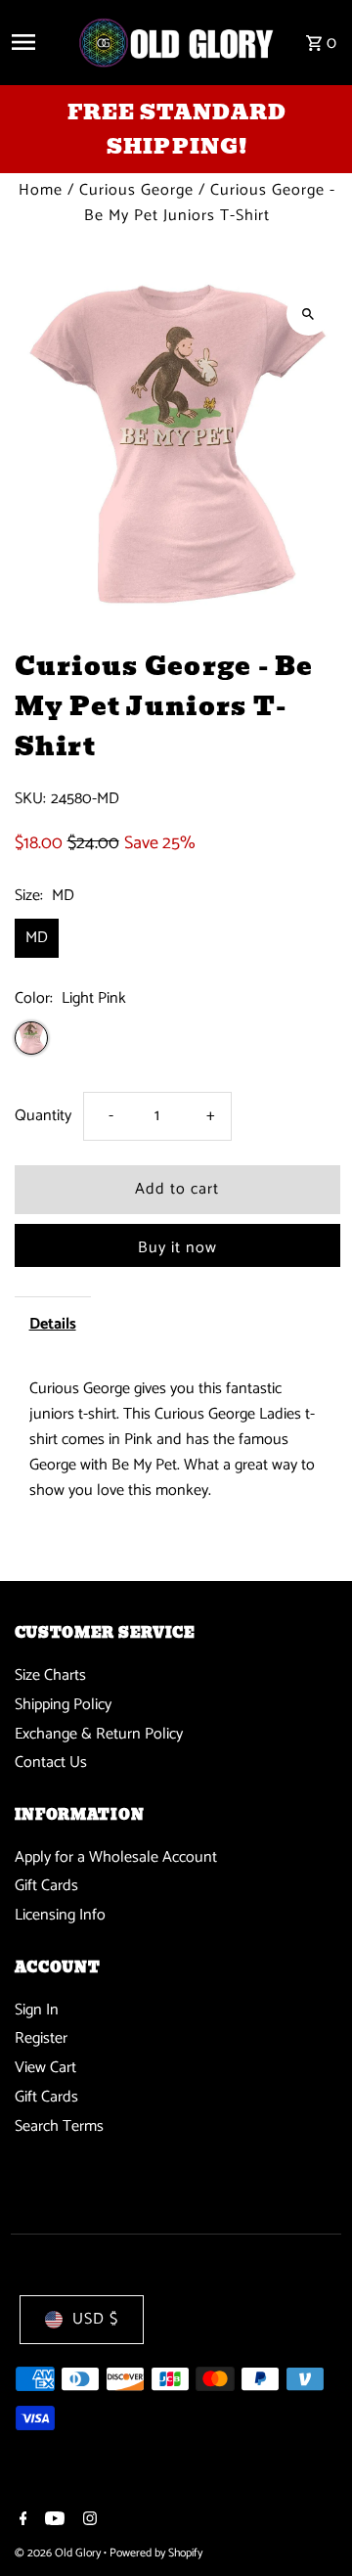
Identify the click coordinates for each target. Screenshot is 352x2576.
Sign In (37, 2010)
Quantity (43, 1116)
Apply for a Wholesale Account (116, 1857)
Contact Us (51, 1763)
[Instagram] (88, 2521)
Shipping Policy (63, 1705)
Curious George (136, 190)
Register (41, 2038)
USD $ (95, 2319)
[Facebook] (21, 2521)
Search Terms (59, 2126)
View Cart (45, 2068)
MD (37, 938)
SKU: (30, 799)
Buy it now (177, 1248)
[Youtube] (52, 2521)
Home (41, 190)
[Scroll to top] (310, 2525)
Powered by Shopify (156, 2553)
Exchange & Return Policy (99, 1734)
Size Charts (50, 1675)
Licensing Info (60, 1915)
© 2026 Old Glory (59, 2553)
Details (53, 1324)
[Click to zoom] (308, 314)
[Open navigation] (37, 42)
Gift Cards (46, 1886)
